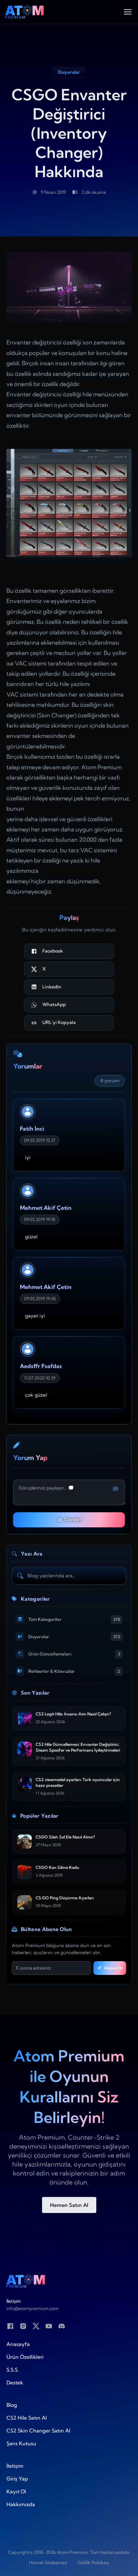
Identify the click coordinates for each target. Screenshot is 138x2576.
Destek (15, 2382)
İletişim (15, 2466)
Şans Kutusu (21, 2443)
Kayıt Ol (16, 2491)
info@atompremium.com (32, 2308)
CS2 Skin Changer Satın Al (38, 2431)
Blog (12, 2405)
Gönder (73, 1519)
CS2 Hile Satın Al (27, 2418)
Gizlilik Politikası (93, 2563)
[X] (36, 2326)
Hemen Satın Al (69, 2205)
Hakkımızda (21, 2504)
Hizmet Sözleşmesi (48, 2563)
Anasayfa (18, 2344)
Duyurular (69, 72)
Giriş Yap (17, 2479)
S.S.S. (13, 2370)
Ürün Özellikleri (25, 2357)
